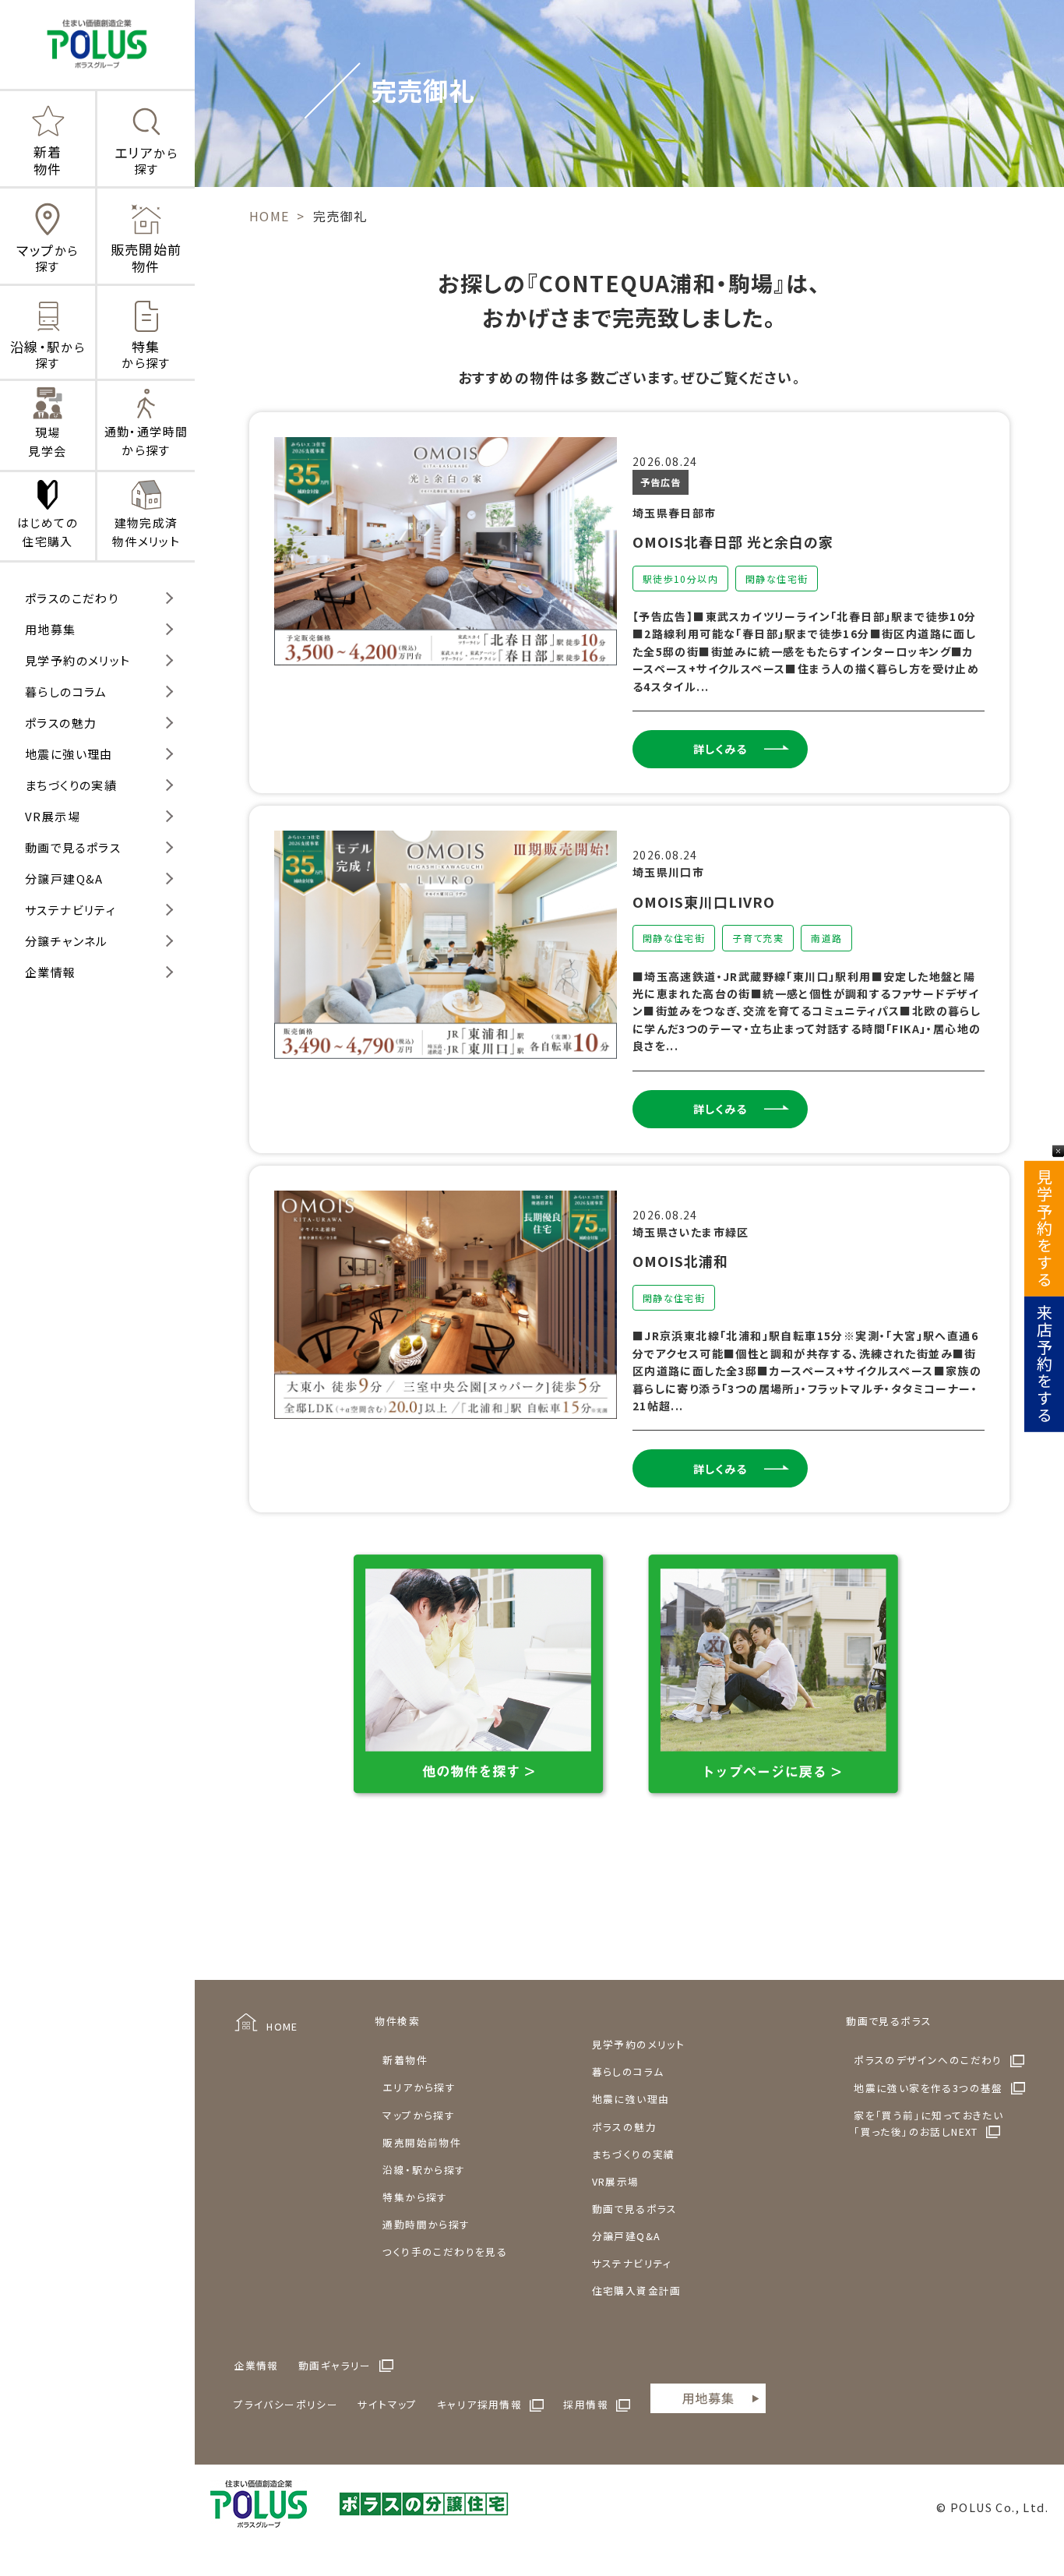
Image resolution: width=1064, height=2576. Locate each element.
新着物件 (405, 2060)
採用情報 (586, 2404)
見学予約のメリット (78, 660)
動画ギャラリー (335, 2365)
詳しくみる (720, 749)
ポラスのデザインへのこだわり (928, 2060)
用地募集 (51, 629)
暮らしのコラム (66, 692)
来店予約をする (1044, 1364)
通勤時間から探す (426, 2224)
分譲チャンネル (67, 941)
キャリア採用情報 (479, 2404)
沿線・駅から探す (424, 2170)
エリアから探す (419, 2087)
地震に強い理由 (69, 754)
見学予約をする (1044, 1229)
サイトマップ (387, 2404)
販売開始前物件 (422, 2142)
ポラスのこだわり (72, 598)
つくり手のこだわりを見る (445, 2251)
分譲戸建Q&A (64, 879)
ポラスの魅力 (61, 723)
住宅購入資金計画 (637, 2290)
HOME (282, 2026)
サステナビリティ (70, 910)
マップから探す (419, 2115)
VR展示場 (53, 816)
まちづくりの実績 (71, 785)
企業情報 (51, 972)
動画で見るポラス (73, 847)
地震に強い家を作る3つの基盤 (928, 2088)
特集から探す (415, 2197)
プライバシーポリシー (286, 2404)
